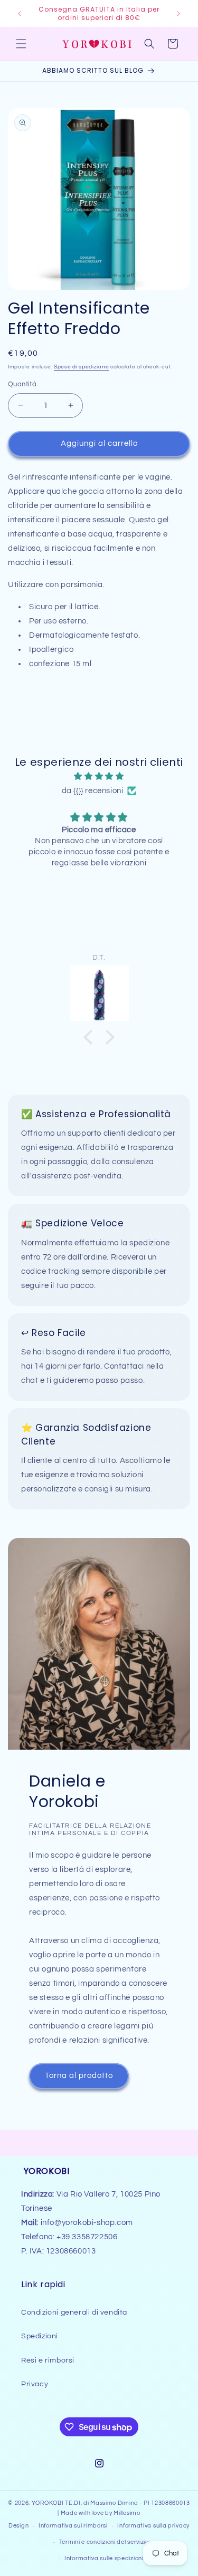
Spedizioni (40, 2336)
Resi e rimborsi (48, 2360)
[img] (99, 776)
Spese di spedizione (81, 367)
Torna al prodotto (79, 2076)
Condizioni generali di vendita (74, 2312)
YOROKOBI (48, 2503)
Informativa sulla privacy (153, 2526)
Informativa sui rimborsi (73, 2526)
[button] (21, 44)
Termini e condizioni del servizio (104, 2542)
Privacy (35, 2384)
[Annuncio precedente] (20, 14)
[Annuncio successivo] (178, 14)
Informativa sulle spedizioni (104, 2558)
